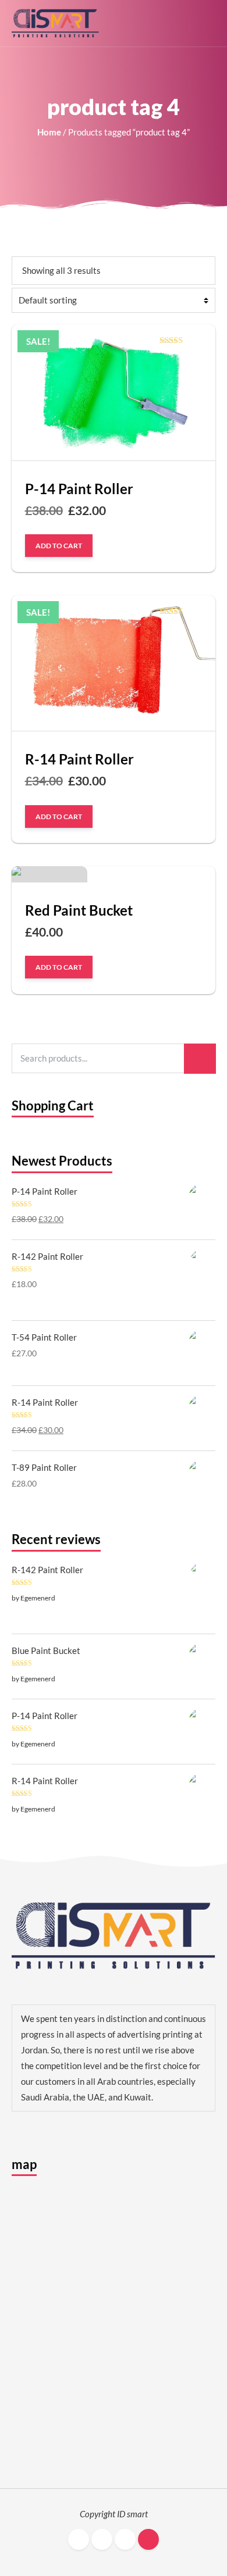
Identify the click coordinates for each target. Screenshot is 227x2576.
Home (49, 132)
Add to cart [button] (59, 545)
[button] (210, 23)
